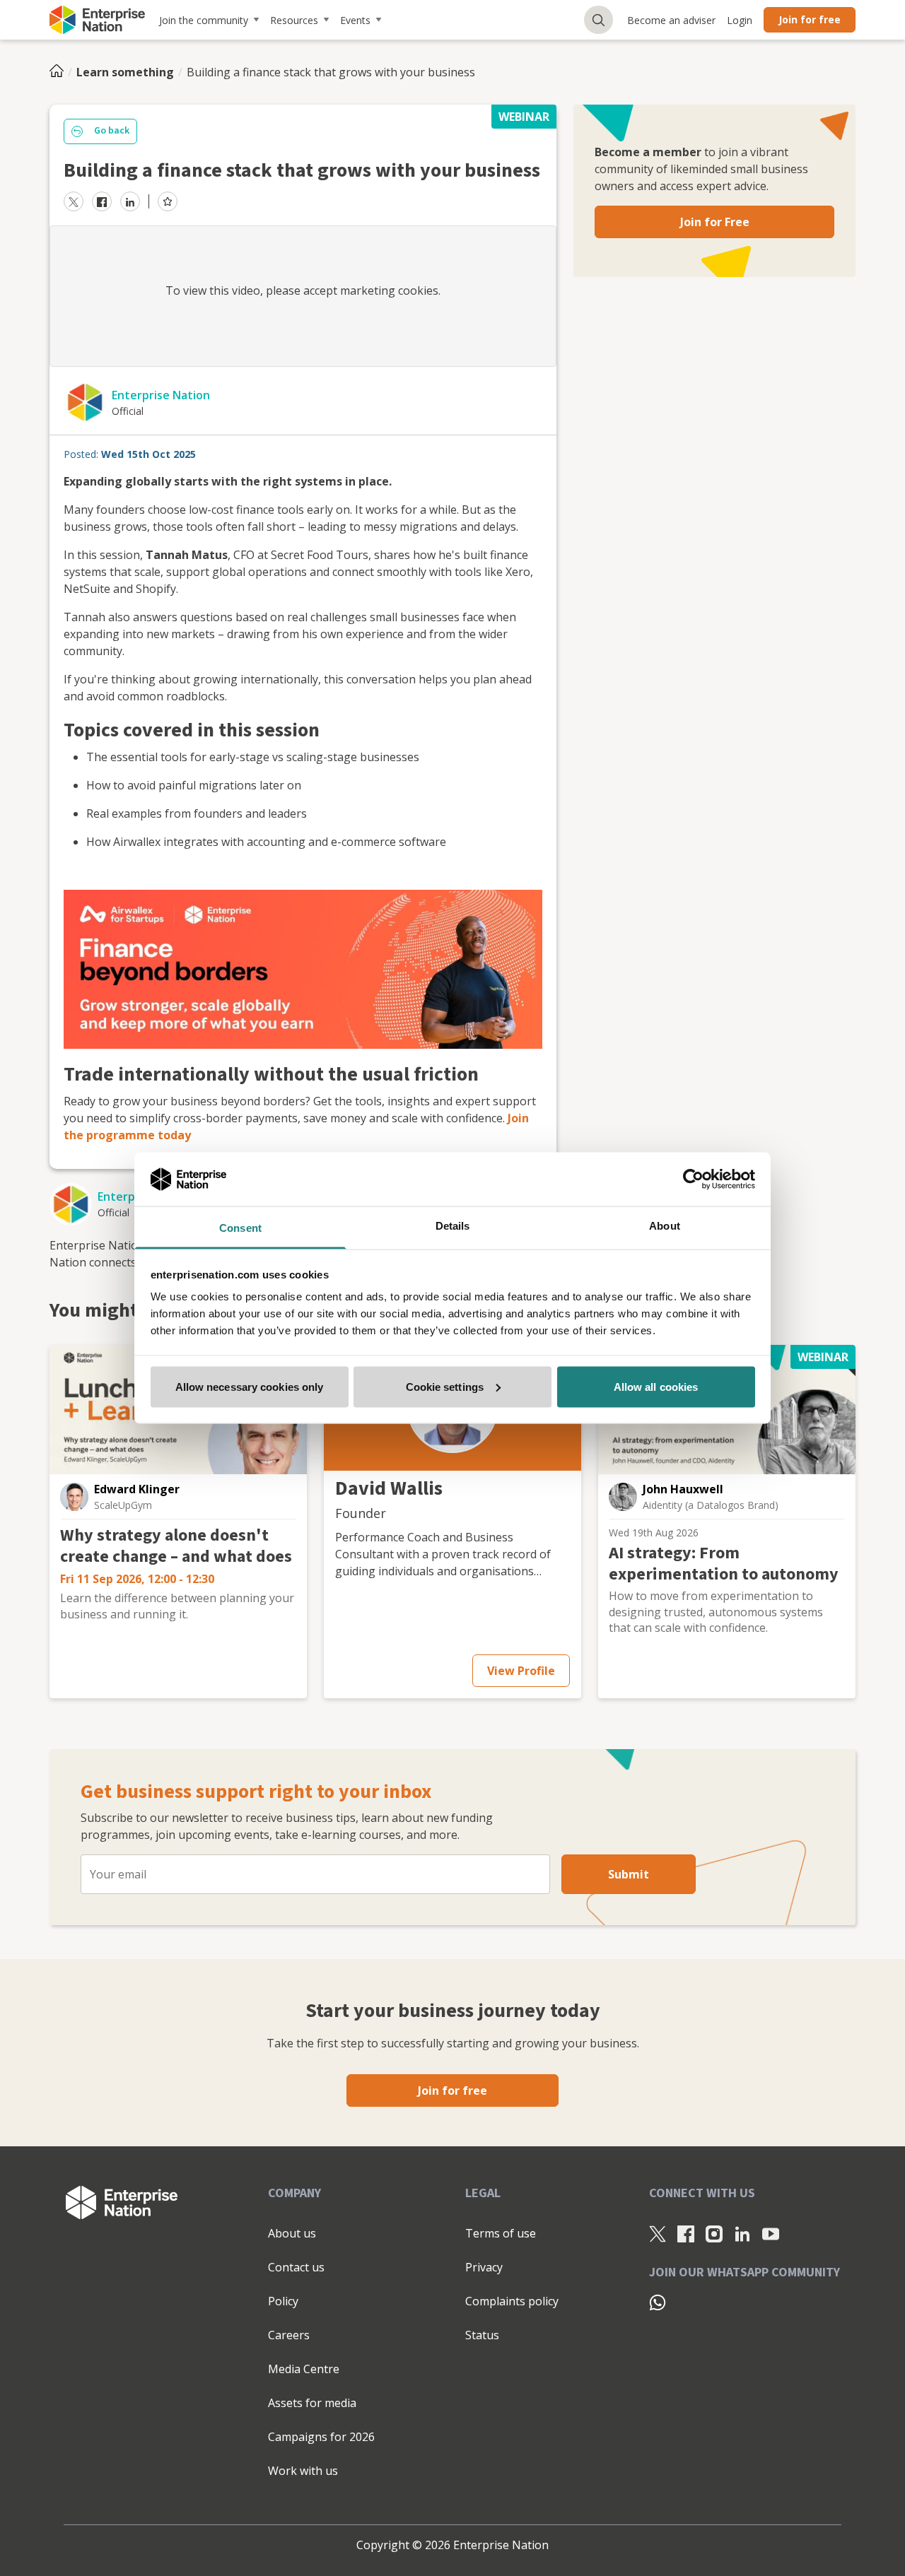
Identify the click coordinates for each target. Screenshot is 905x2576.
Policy (283, 2301)
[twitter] (74, 201)
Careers (289, 2335)
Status (482, 2335)
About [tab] (665, 1226)
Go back (112, 131)
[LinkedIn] (742, 2234)
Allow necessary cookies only (250, 1386)
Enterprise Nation (161, 395)
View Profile (521, 1671)
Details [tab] (453, 1226)
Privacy (484, 2267)
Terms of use (501, 2233)
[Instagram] (714, 2234)
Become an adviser (671, 20)
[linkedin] (130, 201)
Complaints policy (512, 2301)
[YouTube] (771, 2234)
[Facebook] (686, 2234)
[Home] (61, 72)
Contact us (296, 2267)
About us (292, 2233)
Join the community (204, 20)
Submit (629, 1874)
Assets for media (312, 2403)
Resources (294, 20)
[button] (74, 1497)
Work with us (303, 2471)
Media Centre (304, 2369)
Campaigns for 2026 (321, 2437)
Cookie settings (445, 1386)
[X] (658, 2234)
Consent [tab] (240, 1228)
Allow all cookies (656, 1386)
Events (355, 20)
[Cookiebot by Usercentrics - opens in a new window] (693, 1179)
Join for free (810, 19)
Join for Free (715, 222)
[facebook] (102, 201)
